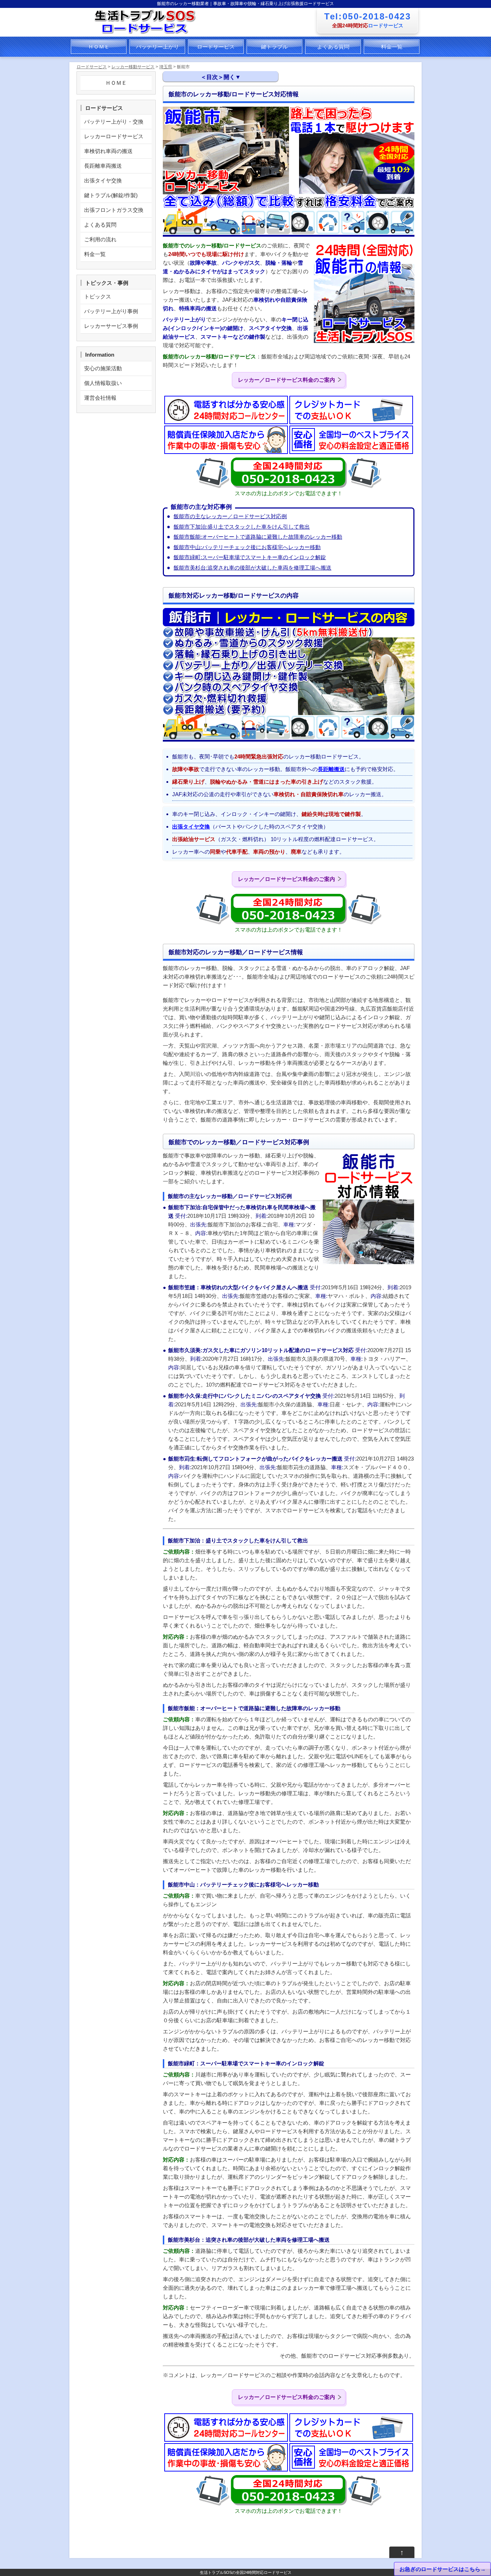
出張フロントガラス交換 (114, 210)
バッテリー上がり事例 (111, 311)
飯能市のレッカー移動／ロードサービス (222, 95)
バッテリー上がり (157, 47)
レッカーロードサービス (114, 136)
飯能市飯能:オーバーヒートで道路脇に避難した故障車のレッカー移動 (258, 537)
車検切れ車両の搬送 (108, 151)
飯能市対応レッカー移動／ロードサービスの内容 (233, 108)
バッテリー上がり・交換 (114, 122)
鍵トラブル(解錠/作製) (111, 195)
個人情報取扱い (103, 383)
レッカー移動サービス (133, 67)
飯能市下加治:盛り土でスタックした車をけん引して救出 (242, 527)
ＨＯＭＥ (99, 47)
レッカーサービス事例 (111, 326)
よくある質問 (333, 47)
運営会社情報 (100, 398)
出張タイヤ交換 (191, 827)
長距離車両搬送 (103, 166)
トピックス (98, 296)
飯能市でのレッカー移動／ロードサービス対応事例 (240, 131)
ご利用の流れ (100, 239)
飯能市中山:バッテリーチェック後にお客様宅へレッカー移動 (247, 547)
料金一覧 (392, 47)
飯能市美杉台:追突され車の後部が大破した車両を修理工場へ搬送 (253, 568)
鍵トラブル (274, 47)
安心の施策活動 (103, 368)
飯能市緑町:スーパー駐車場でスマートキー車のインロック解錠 (250, 557)
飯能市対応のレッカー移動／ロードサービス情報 (233, 120)
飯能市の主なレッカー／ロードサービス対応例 (230, 516)
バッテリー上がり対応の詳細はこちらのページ (230, 145)
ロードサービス (216, 47)
